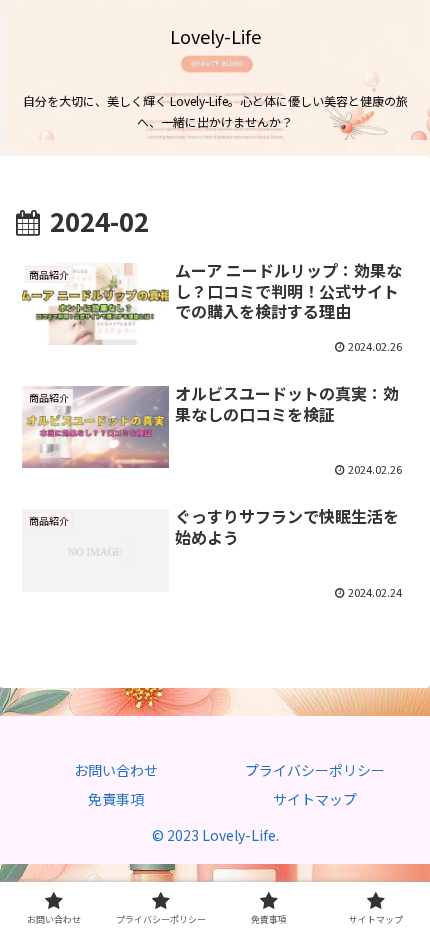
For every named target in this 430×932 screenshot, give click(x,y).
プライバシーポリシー (315, 770)
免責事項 (116, 799)
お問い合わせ (116, 770)
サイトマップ (315, 799)
